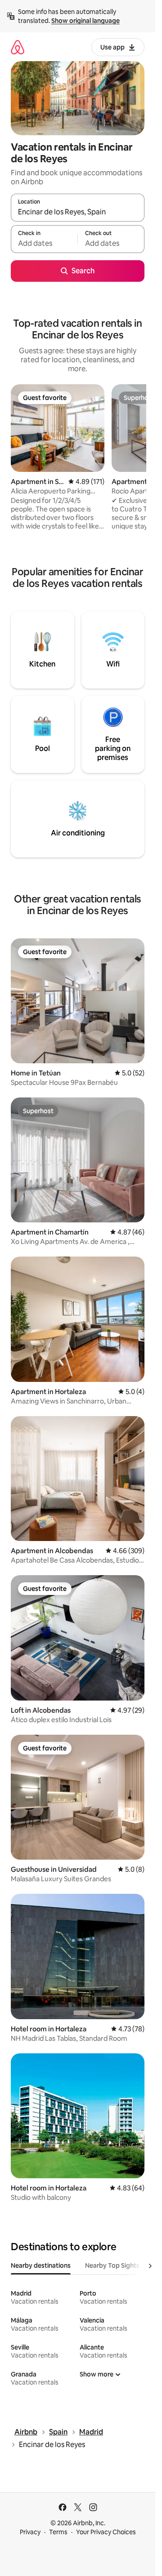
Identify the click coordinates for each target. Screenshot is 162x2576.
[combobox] (78, 212)
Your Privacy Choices (106, 2532)
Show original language (85, 21)
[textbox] (44, 243)
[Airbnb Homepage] (18, 47)
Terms (58, 2532)
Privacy (30, 2532)
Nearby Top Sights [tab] (112, 2265)
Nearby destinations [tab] (41, 2265)
